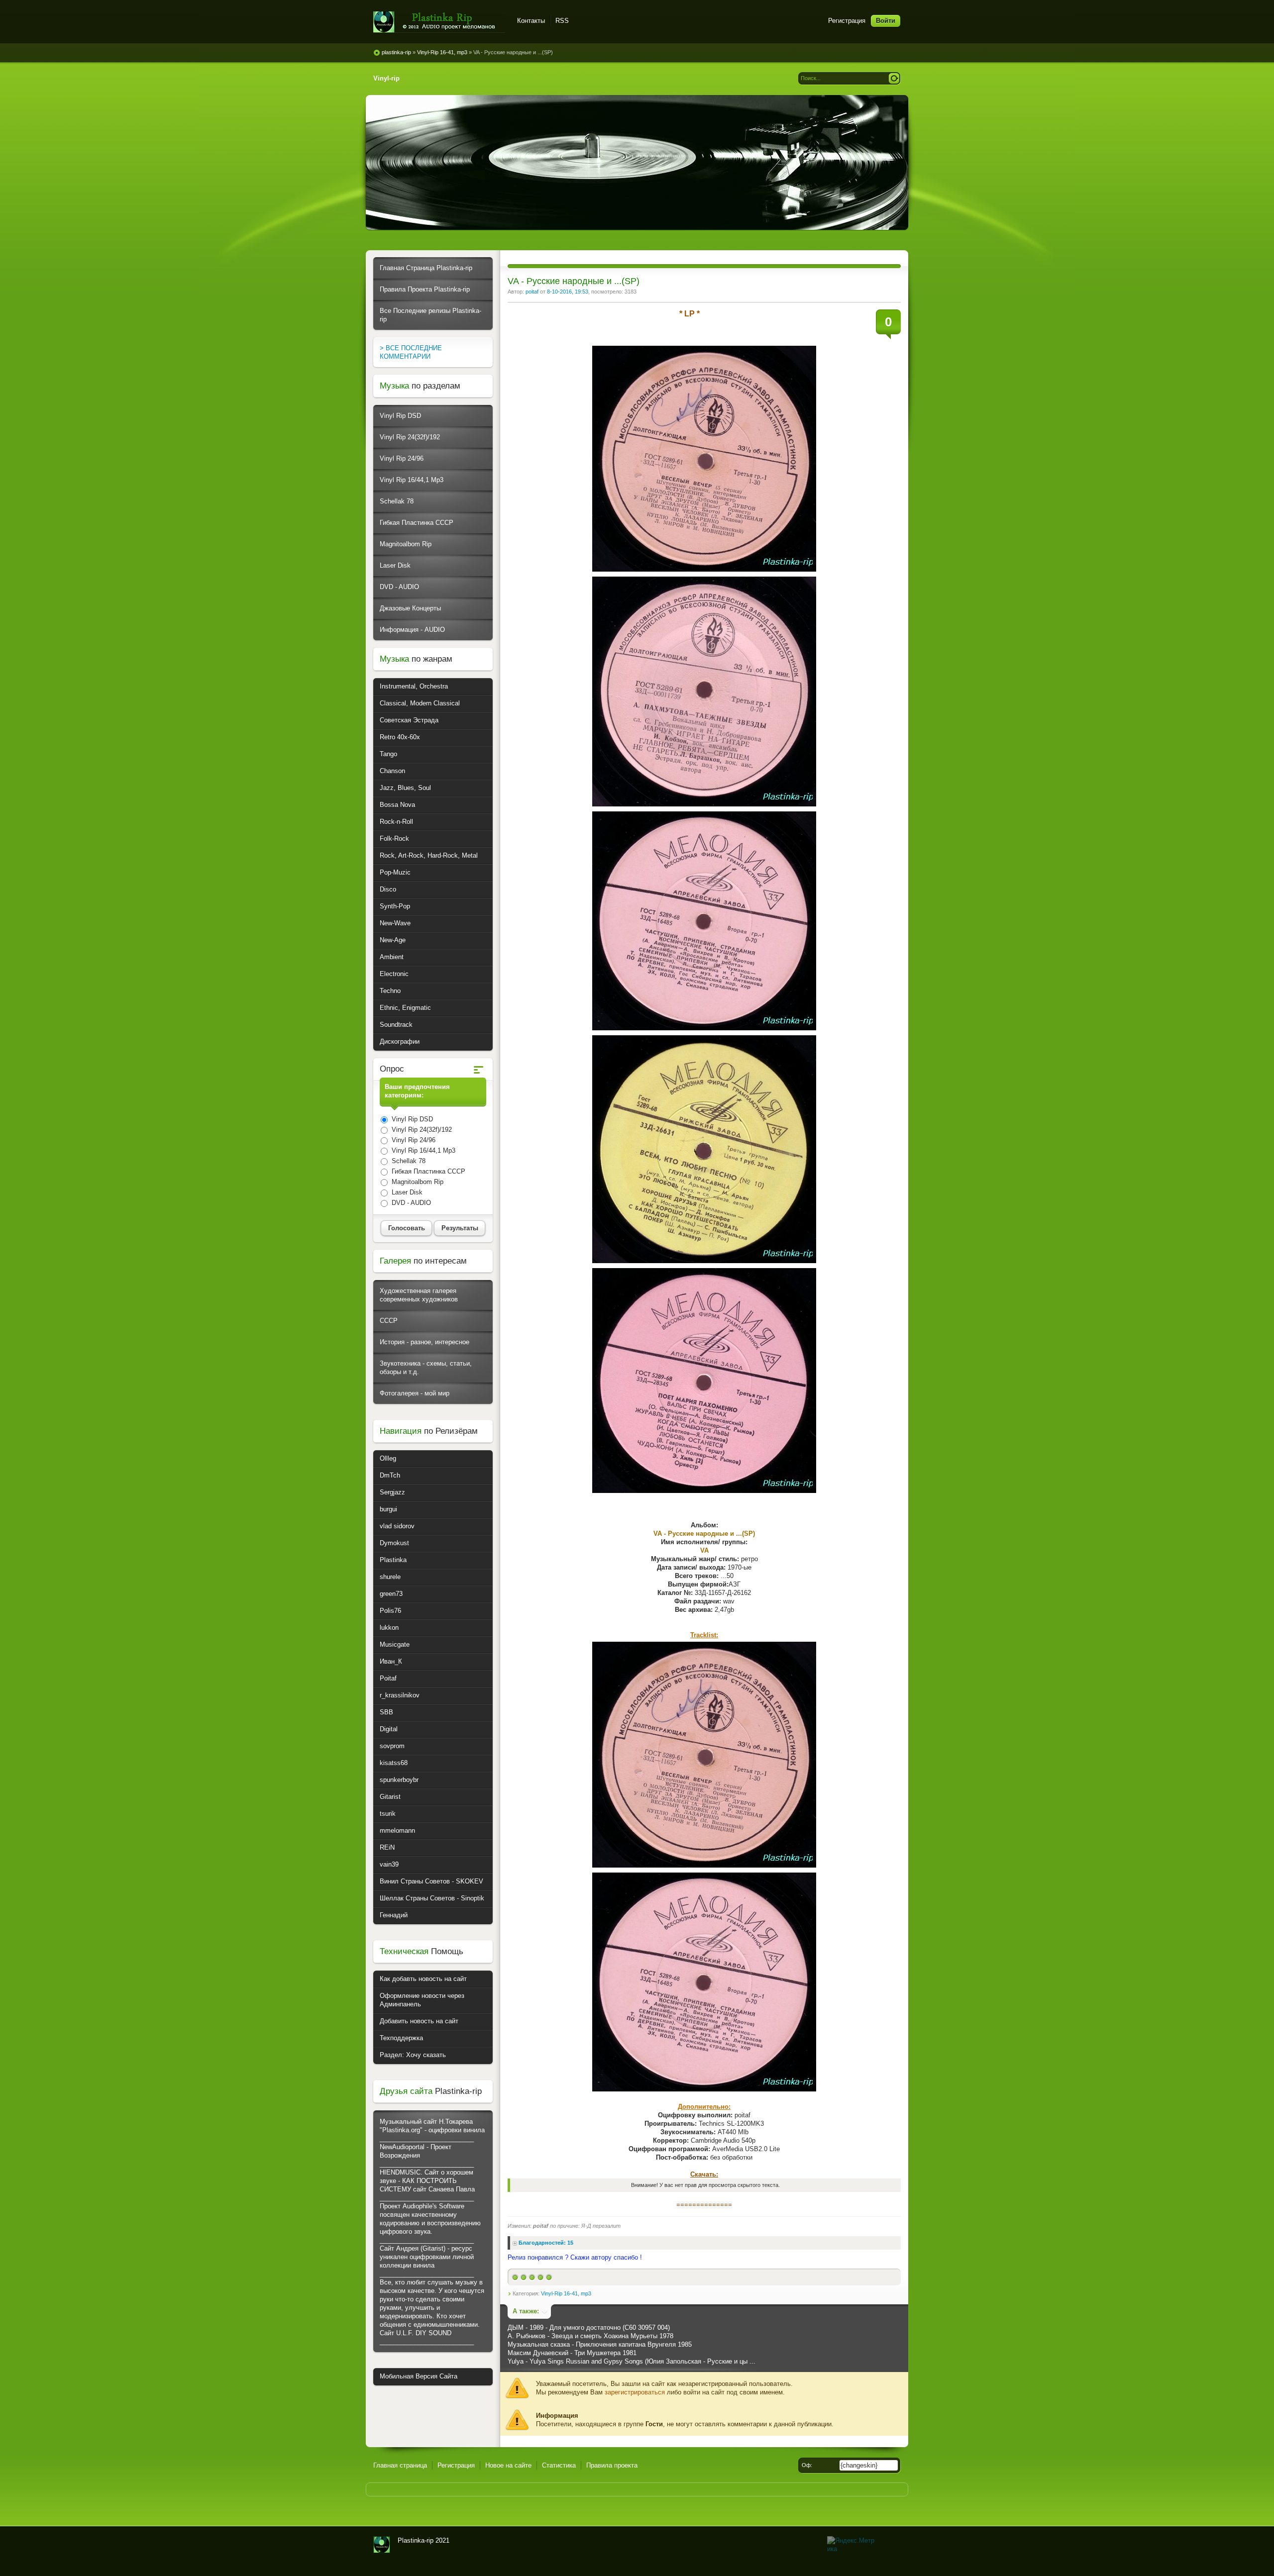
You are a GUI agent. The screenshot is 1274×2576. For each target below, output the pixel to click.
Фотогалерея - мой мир (415, 1393)
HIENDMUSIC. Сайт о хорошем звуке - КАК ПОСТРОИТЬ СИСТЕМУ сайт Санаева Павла (427, 2181)
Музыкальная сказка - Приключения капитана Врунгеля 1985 (600, 2344)
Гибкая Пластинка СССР (417, 523)
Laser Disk (395, 565)
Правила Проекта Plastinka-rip (425, 289)
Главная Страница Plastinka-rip (426, 268)
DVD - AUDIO (399, 587)
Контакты (531, 21)
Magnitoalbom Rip (406, 544)
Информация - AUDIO (412, 630)
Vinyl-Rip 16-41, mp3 (566, 2293)
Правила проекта (612, 2465)
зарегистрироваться (635, 2392)
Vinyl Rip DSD (400, 416)
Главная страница (400, 2465)
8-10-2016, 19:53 (568, 292)
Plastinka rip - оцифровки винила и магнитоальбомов (439, 22)
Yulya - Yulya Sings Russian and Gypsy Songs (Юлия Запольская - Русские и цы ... (632, 2361)
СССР (389, 1321)
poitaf (532, 292)
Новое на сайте (508, 2465)
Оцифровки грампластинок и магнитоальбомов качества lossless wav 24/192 (382, 2545)
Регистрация (847, 21)
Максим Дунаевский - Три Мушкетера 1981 (572, 2353)
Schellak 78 (397, 501)
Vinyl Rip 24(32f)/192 (410, 437)
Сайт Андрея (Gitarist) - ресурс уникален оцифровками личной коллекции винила (427, 2257)
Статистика (559, 2465)
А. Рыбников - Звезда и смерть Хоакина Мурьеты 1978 (590, 2336)
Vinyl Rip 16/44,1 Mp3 (412, 480)
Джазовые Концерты (410, 608)
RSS (562, 21)
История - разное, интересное (425, 1342)
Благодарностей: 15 (546, 2243)
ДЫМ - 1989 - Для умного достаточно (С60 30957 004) (589, 2328)
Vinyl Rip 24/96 (402, 458)
